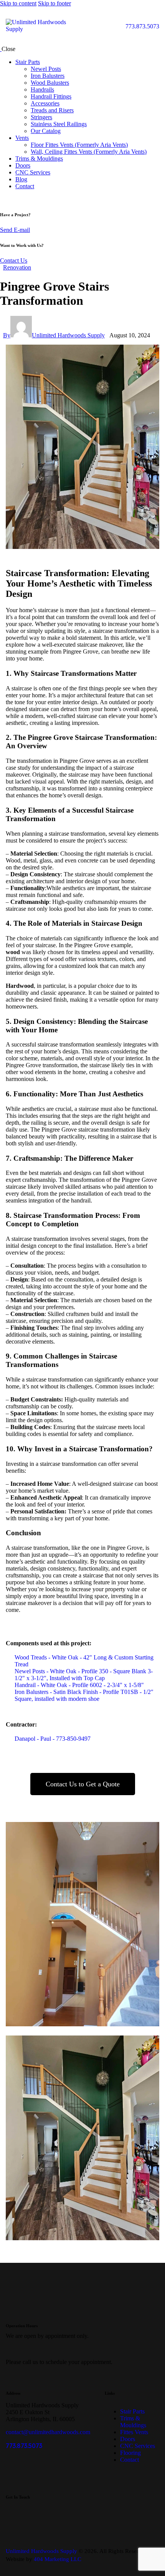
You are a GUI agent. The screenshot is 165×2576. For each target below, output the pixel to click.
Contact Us (14, 260)
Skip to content (18, 3)
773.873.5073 (24, 2446)
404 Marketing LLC (58, 2559)
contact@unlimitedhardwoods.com (48, 2432)
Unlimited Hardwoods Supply (41, 2551)
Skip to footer (54, 3)
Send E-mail (15, 230)
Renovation (17, 267)
